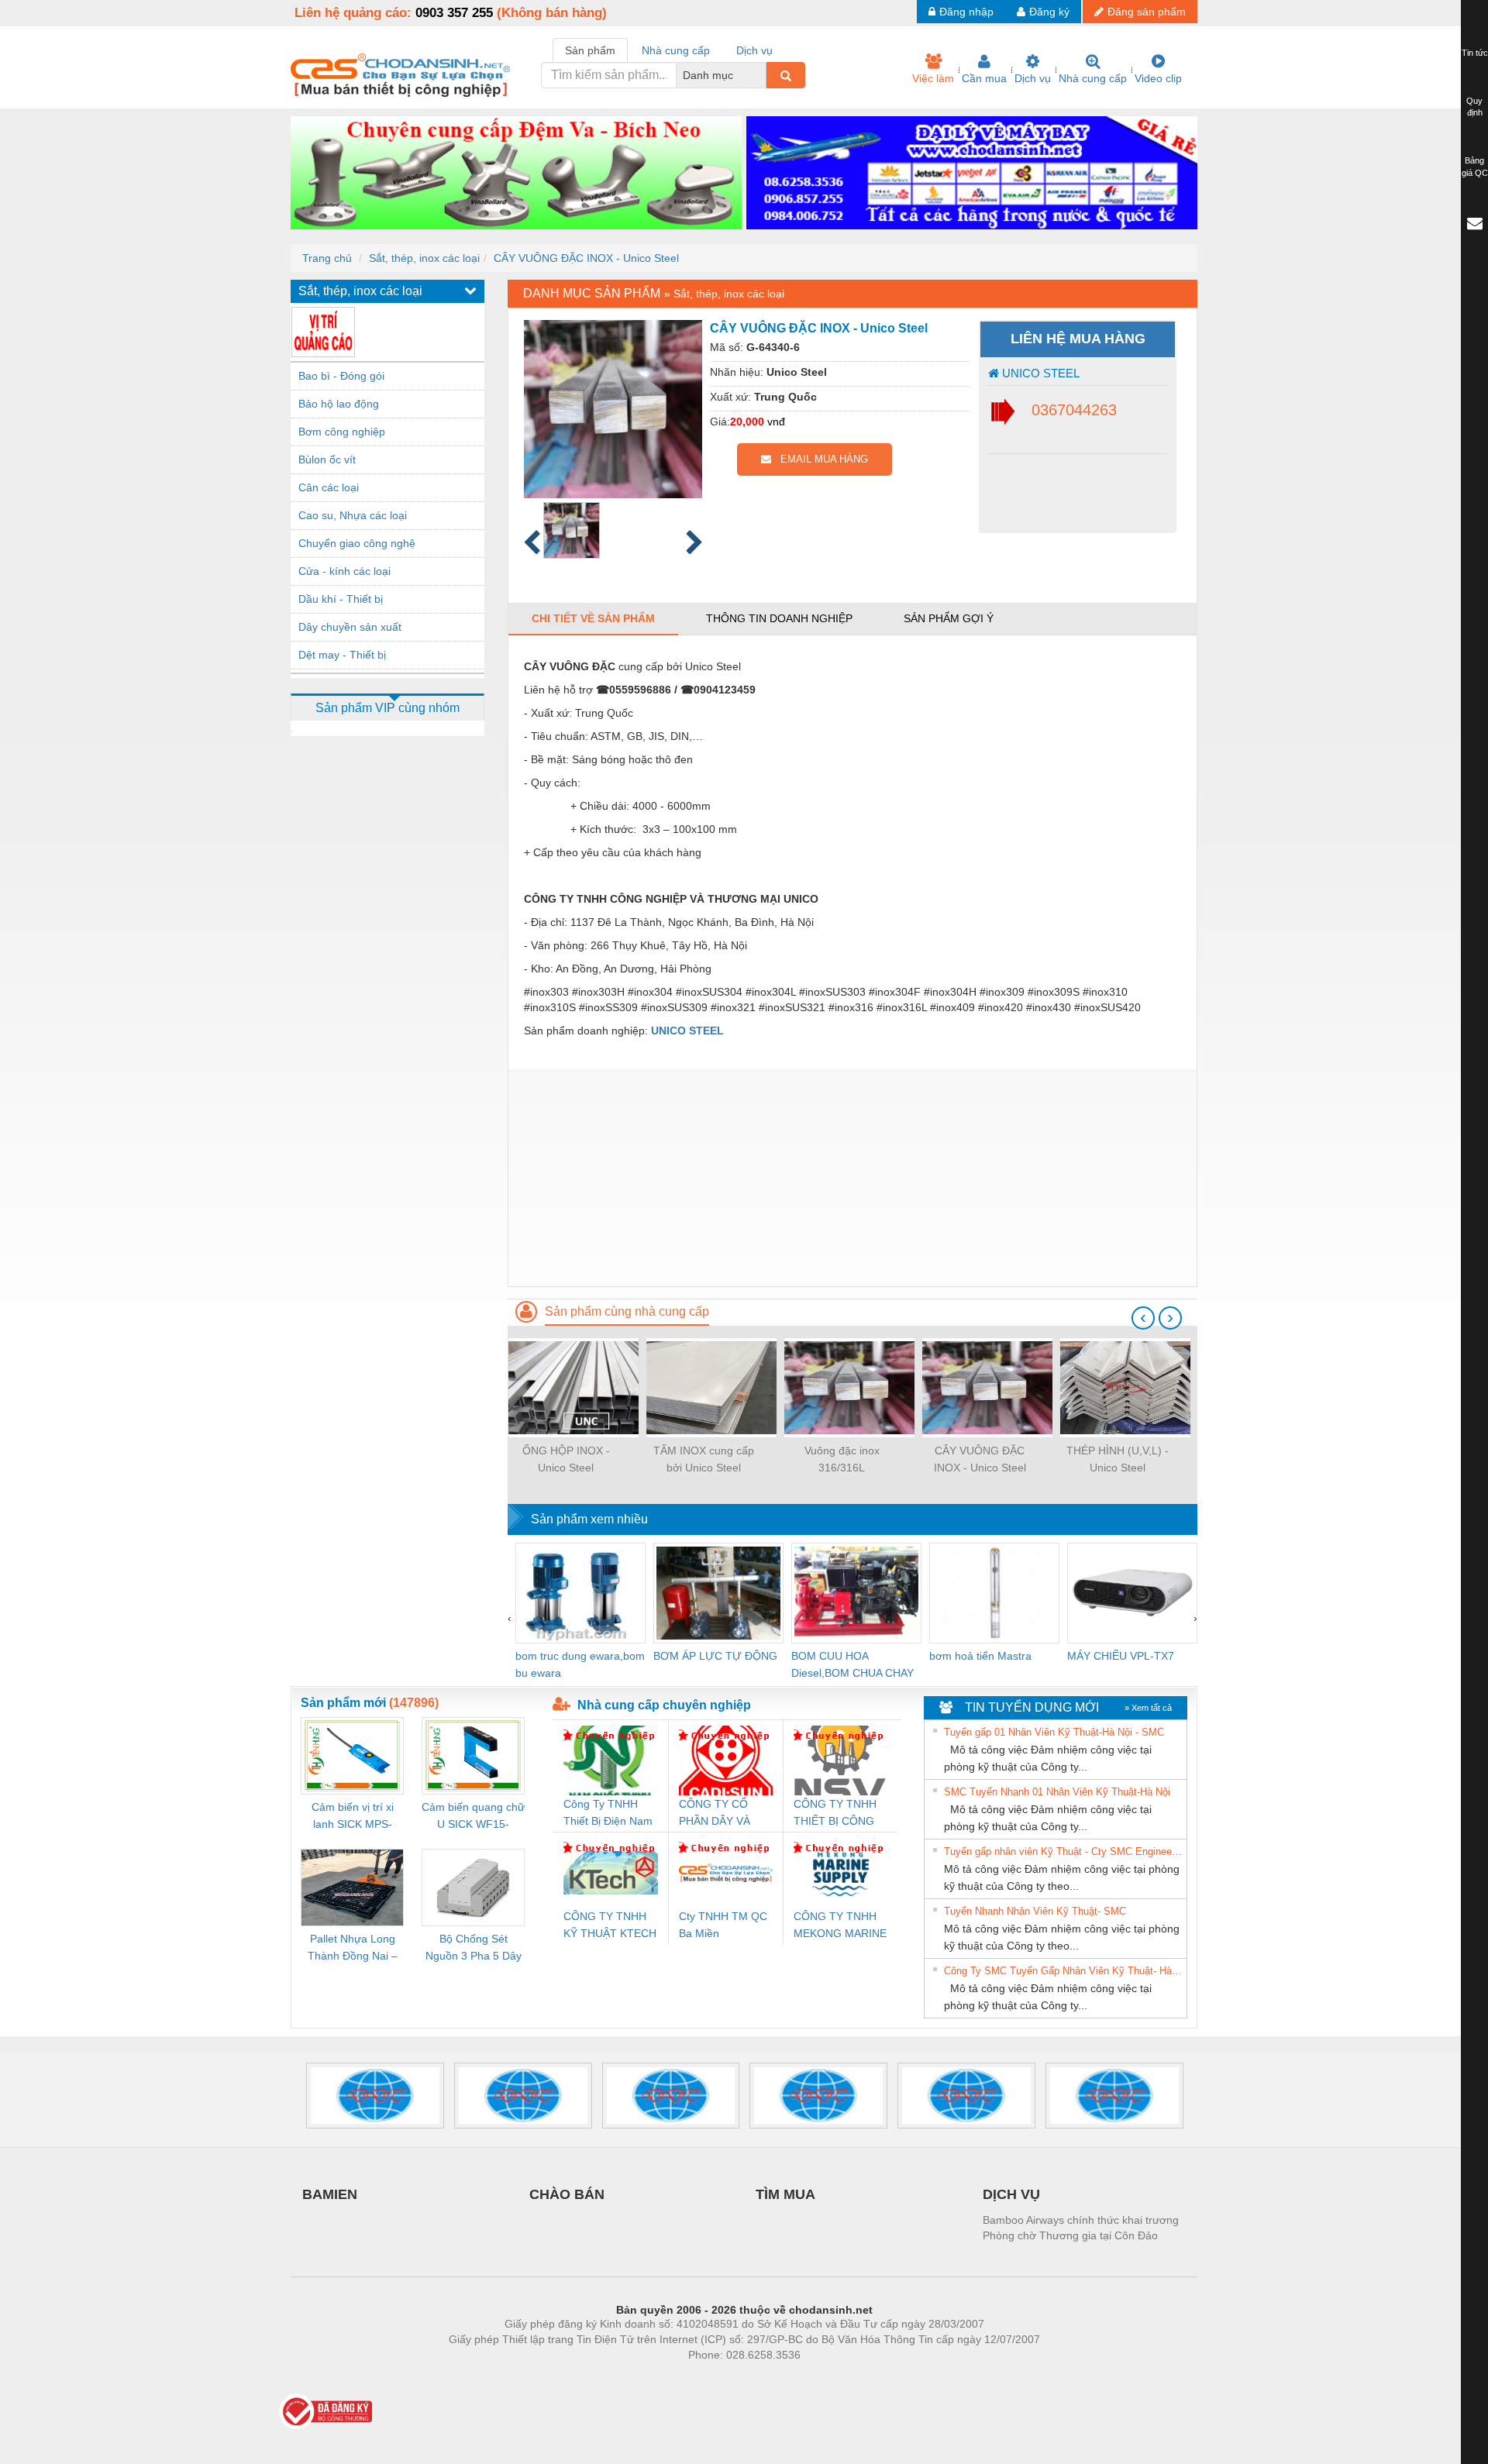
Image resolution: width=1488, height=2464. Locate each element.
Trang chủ (327, 258)
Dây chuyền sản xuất (350, 627)
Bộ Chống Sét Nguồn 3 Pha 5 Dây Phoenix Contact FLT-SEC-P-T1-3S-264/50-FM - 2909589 (474, 1948)
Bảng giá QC (1475, 167)
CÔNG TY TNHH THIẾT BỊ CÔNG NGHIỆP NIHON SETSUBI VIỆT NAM (835, 1814)
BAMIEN (330, 2194)
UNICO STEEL (1039, 373)
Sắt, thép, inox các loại (424, 258)
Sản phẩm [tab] (590, 50)
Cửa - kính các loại (344, 571)
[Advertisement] (852, 1178)
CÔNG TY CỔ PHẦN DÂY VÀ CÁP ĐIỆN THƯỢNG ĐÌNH (718, 1814)
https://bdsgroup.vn (724, 2378)
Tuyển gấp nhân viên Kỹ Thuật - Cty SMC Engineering (1063, 1851)
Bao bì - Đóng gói (341, 376)
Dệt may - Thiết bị (342, 655)
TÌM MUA (785, 2194)
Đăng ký (1049, 12)
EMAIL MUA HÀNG (820, 459)
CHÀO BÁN (567, 2194)
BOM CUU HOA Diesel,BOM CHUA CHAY (852, 1664)
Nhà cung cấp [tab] (676, 50)
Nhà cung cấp (1093, 78)
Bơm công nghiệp (342, 432)
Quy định (1474, 107)
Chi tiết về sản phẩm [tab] (593, 618)
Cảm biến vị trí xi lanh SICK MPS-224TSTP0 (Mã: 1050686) (353, 1817)
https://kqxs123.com (820, 2378)
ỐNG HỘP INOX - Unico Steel (566, 1459)
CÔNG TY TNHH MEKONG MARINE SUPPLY (840, 1926)
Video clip (1158, 78)
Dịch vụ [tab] (754, 50)
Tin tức (1475, 53)
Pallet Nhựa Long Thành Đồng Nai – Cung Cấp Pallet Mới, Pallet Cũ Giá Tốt (353, 1948)
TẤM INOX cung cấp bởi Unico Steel (704, 1459)
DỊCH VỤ (1011, 2194)
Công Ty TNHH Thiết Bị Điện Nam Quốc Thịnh (608, 1814)
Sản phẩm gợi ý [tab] (949, 618)
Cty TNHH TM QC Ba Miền (723, 1925)
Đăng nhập (966, 12)
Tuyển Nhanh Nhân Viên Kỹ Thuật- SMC (1035, 1911)
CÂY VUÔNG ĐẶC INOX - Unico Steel (586, 258)
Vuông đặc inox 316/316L (842, 1459)
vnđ (776, 422)
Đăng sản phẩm (1147, 12)
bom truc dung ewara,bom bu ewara (580, 1664)
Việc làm (933, 78)
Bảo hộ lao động (339, 404)
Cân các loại (329, 487)
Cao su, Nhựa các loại (353, 515)
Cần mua (984, 78)
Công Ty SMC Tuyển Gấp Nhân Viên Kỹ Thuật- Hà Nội (1063, 1971)
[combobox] (762, 75)
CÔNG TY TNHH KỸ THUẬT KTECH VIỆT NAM (610, 1926)
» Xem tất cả (1148, 1708)
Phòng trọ (643, 2378)
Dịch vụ (1033, 78)
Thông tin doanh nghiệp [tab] (779, 618)
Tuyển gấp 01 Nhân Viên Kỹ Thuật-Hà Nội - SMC (1054, 1732)
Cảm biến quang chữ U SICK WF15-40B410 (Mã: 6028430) (473, 1817)
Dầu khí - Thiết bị (341, 599)
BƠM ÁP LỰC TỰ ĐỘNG (715, 1656)
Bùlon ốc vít (327, 459)
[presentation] (1143, 1318)
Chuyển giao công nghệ (357, 543)
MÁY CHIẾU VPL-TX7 (1121, 1656)
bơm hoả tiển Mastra (980, 1656)
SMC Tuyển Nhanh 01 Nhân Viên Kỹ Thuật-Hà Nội (1057, 1792)
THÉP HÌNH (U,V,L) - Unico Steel (1118, 1459)
